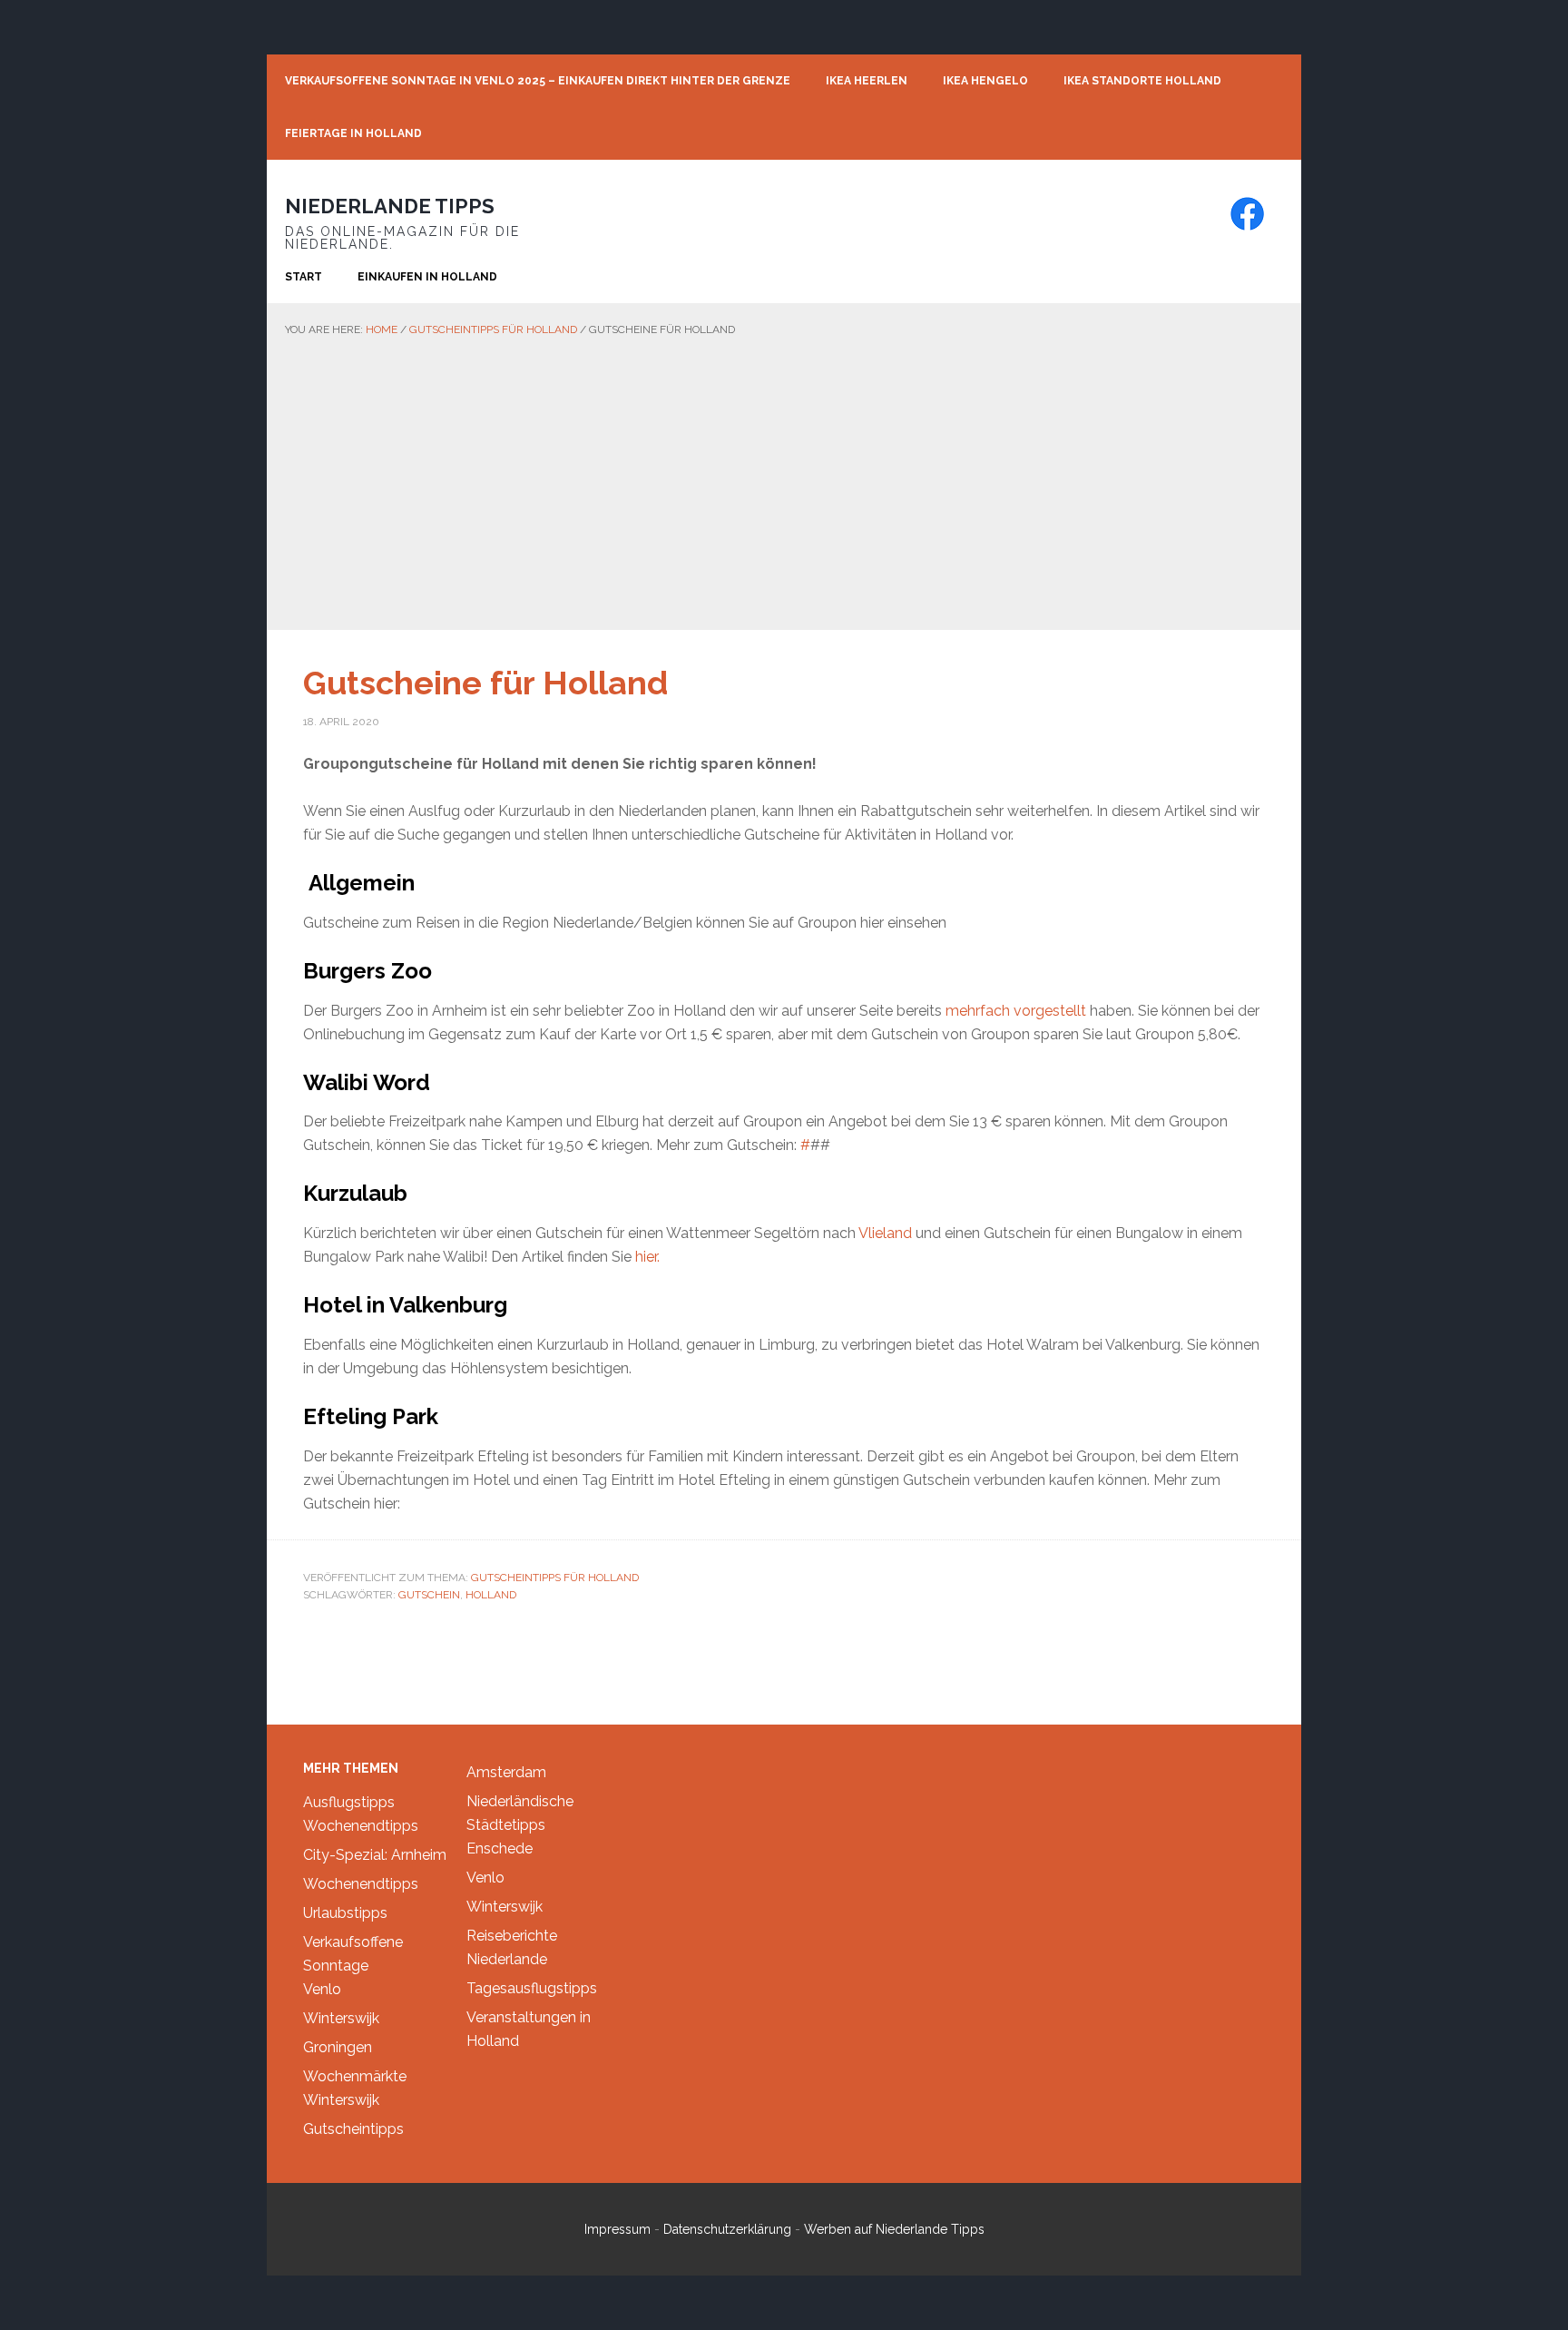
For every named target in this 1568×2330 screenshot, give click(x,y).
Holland (491, 1595)
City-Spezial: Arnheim (375, 1855)
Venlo (322, 1989)
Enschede (500, 1848)
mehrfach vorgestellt (1016, 1011)
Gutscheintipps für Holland (555, 1578)
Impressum (617, 2229)
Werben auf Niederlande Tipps (894, 2229)
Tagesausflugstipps (532, 1988)
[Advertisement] (784, 476)
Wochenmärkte (355, 2076)
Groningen (338, 2047)
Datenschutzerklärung (727, 2229)
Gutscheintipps (353, 2129)
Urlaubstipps (345, 1913)
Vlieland (887, 1233)
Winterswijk (341, 2018)
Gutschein (429, 1595)
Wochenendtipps (361, 1826)
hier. (647, 1257)
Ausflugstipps (349, 1802)
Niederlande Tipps (390, 206)
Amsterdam (506, 1772)
